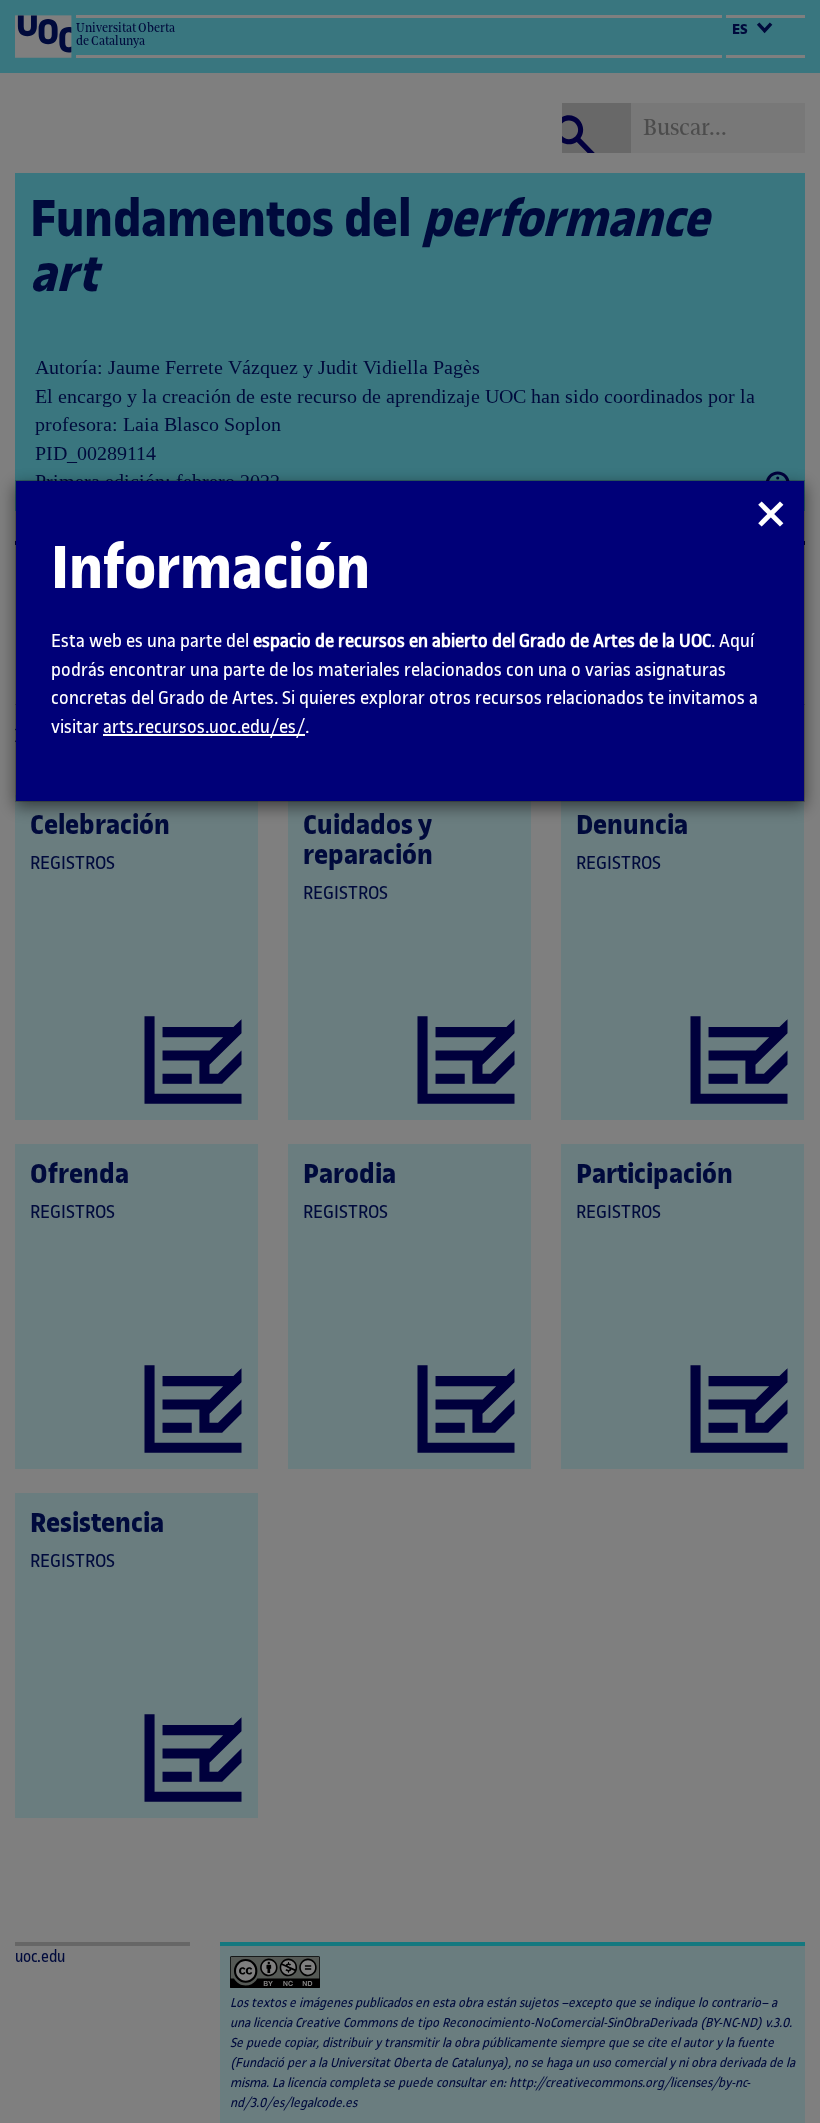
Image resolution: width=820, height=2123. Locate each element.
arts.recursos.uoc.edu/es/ (204, 727)
